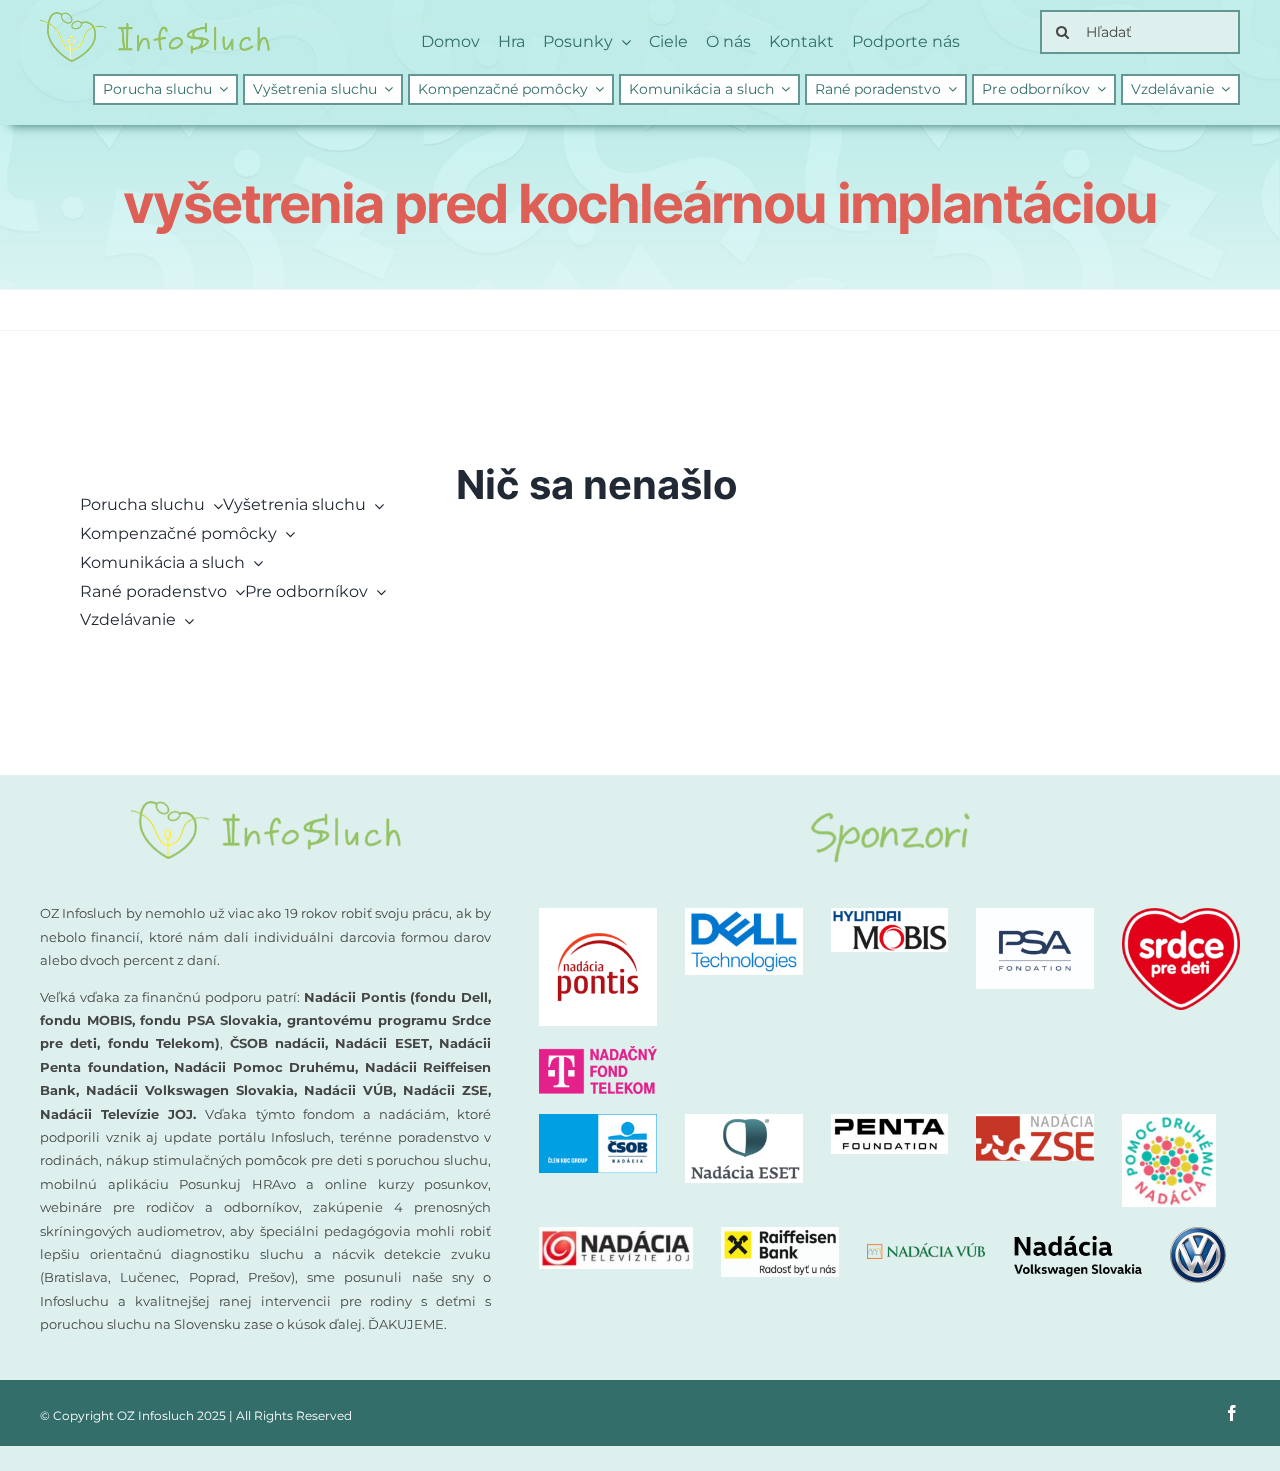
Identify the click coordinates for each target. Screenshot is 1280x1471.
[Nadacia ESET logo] (744, 1121)
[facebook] (1232, 1413)
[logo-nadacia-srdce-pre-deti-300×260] (1181, 915)
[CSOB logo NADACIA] (598, 1121)
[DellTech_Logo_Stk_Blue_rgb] (744, 915)
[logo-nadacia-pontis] (598, 915)
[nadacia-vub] (926, 1250)
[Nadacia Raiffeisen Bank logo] (780, 1234)
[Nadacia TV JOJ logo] (616, 1234)
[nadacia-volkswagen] (1119, 1234)
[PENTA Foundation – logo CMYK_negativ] (890, 1121)
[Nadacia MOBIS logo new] (890, 915)
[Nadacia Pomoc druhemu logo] (1169, 1121)
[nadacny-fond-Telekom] (598, 1053)
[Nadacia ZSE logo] (1035, 1121)
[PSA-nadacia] (1035, 915)
